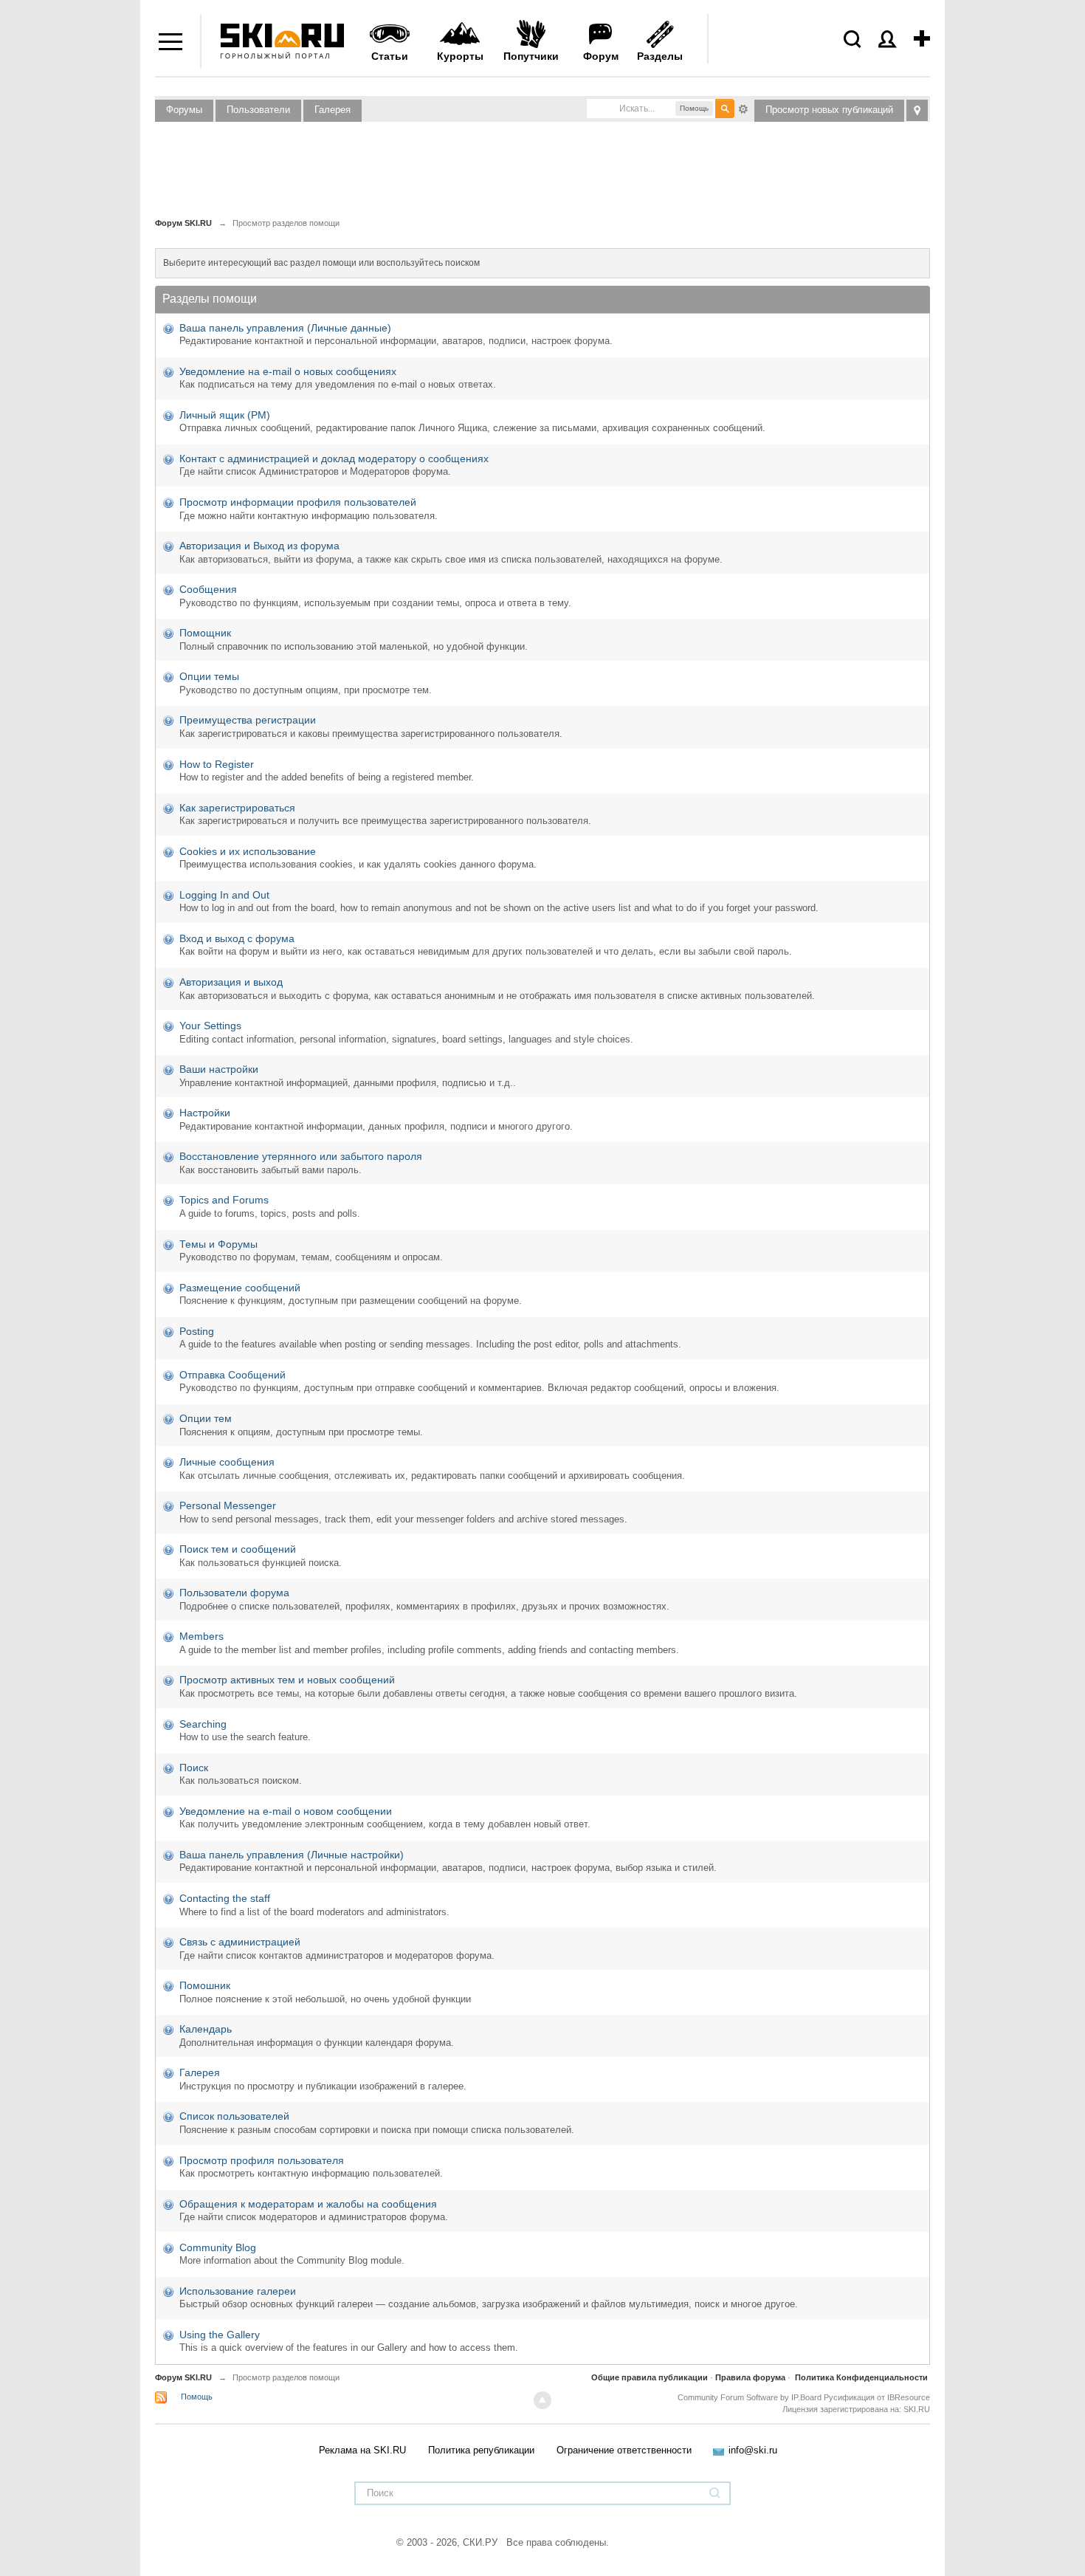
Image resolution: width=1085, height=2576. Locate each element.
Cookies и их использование (248, 851)
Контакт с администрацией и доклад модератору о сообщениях (334, 458)
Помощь (197, 2397)
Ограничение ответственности (624, 2450)
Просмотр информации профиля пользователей (298, 502)
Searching (203, 1724)
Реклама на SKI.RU (362, 2450)
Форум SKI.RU (183, 2377)
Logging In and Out (224, 895)
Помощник (205, 633)
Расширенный (743, 108)
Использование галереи (238, 2291)
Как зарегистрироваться (237, 808)
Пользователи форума (234, 1593)
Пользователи (258, 110)
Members (201, 1636)
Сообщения (208, 589)
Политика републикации (481, 2450)
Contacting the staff (225, 1898)
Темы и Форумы (218, 1244)
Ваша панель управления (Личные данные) (285, 328)
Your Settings (210, 1026)
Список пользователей (234, 2116)
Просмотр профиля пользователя (262, 2160)
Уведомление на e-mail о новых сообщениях (288, 371)
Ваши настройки (219, 1069)
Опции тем (206, 1418)
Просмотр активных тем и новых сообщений (287, 1680)
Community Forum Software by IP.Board (750, 2397)
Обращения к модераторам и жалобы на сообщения (308, 2204)
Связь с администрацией (240, 1942)
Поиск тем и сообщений (238, 1549)
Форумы (184, 110)
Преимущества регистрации (248, 720)
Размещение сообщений (240, 1288)
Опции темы (209, 676)
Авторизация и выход (231, 982)
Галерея (333, 110)
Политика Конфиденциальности (861, 2377)
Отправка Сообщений (232, 1375)
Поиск (194, 1768)
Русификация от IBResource (876, 2397)
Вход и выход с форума (237, 938)
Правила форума (750, 2377)
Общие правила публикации (650, 2377)
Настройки (205, 1113)
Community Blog (218, 2247)
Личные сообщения (227, 1462)
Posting (197, 1331)
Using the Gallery (220, 2335)
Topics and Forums (224, 1200)
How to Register (217, 764)
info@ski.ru (753, 2450)
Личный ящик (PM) (225, 415)
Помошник (205, 1985)
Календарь (206, 2029)
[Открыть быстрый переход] (917, 110)
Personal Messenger (228, 1505)
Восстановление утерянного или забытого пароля (301, 1156)
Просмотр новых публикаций (829, 110)
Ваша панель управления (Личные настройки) (292, 1855)
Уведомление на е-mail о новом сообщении (286, 1811)
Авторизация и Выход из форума (259, 546)
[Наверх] (542, 2400)
